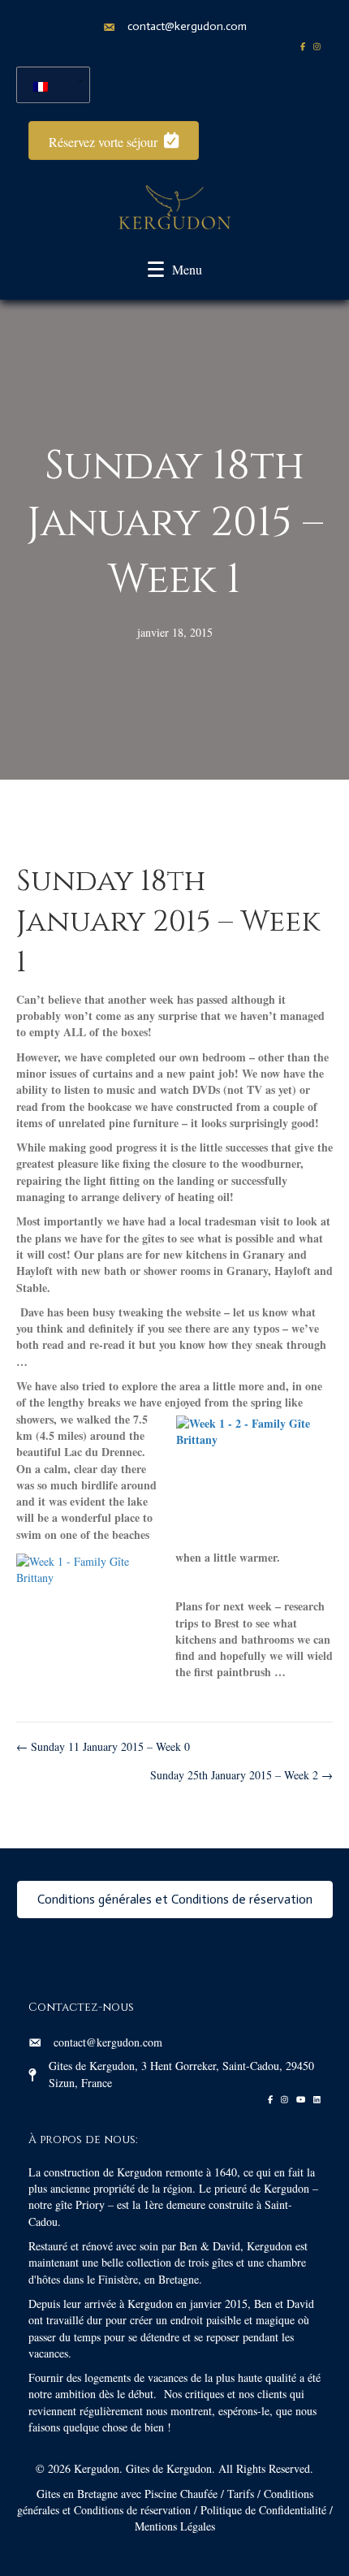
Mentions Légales (175, 2526)
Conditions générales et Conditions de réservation (165, 2502)
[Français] (47, 85)
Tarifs (241, 2494)
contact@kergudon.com (187, 26)
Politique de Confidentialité (263, 2510)
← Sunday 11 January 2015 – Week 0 (103, 1746)
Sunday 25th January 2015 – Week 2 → (241, 1775)
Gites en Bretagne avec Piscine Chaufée (127, 2494)
